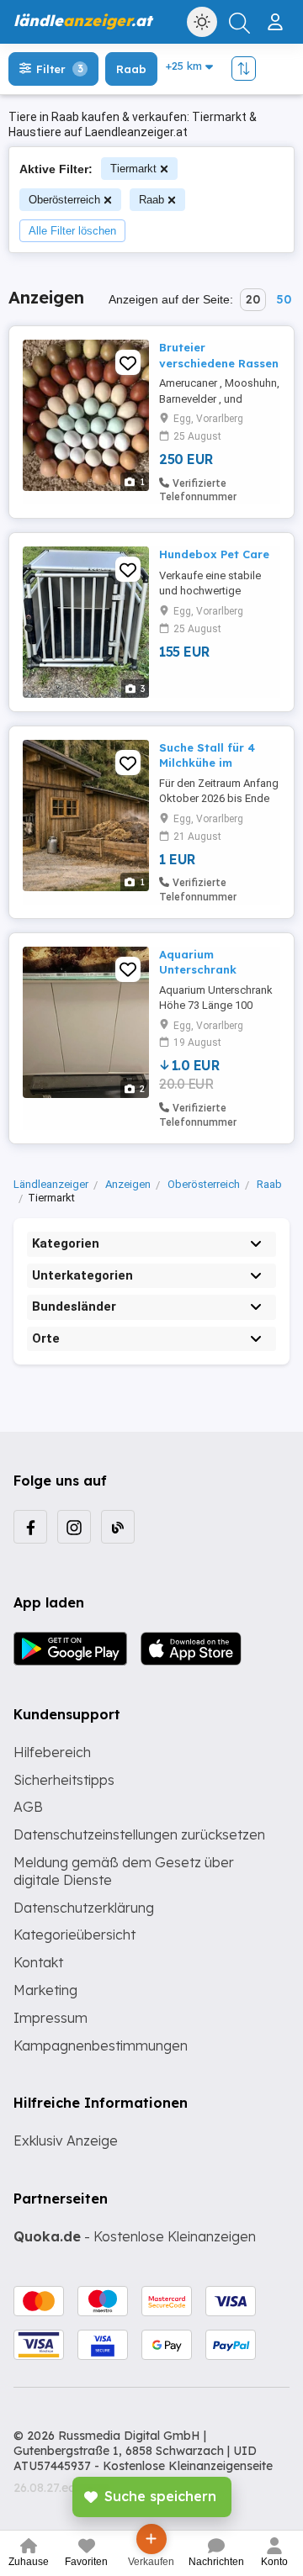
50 (284, 299)
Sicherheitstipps (64, 1780)
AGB (28, 1807)
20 (253, 299)
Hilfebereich (52, 1752)
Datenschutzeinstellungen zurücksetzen (139, 1834)
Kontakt (38, 1962)
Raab (151, 200)
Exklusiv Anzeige (66, 2141)
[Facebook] (30, 1527)
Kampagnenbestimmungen (101, 2045)
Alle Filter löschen (72, 231)
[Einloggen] (277, 15)
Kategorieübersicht (74, 1935)
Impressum (50, 2018)
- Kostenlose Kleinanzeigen (135, 2236)
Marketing (45, 1990)
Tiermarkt (133, 169)
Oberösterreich (64, 200)
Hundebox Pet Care (214, 554)
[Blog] (118, 1527)
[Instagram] (74, 1527)
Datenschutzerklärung (84, 1908)
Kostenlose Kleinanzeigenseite (188, 2466)
